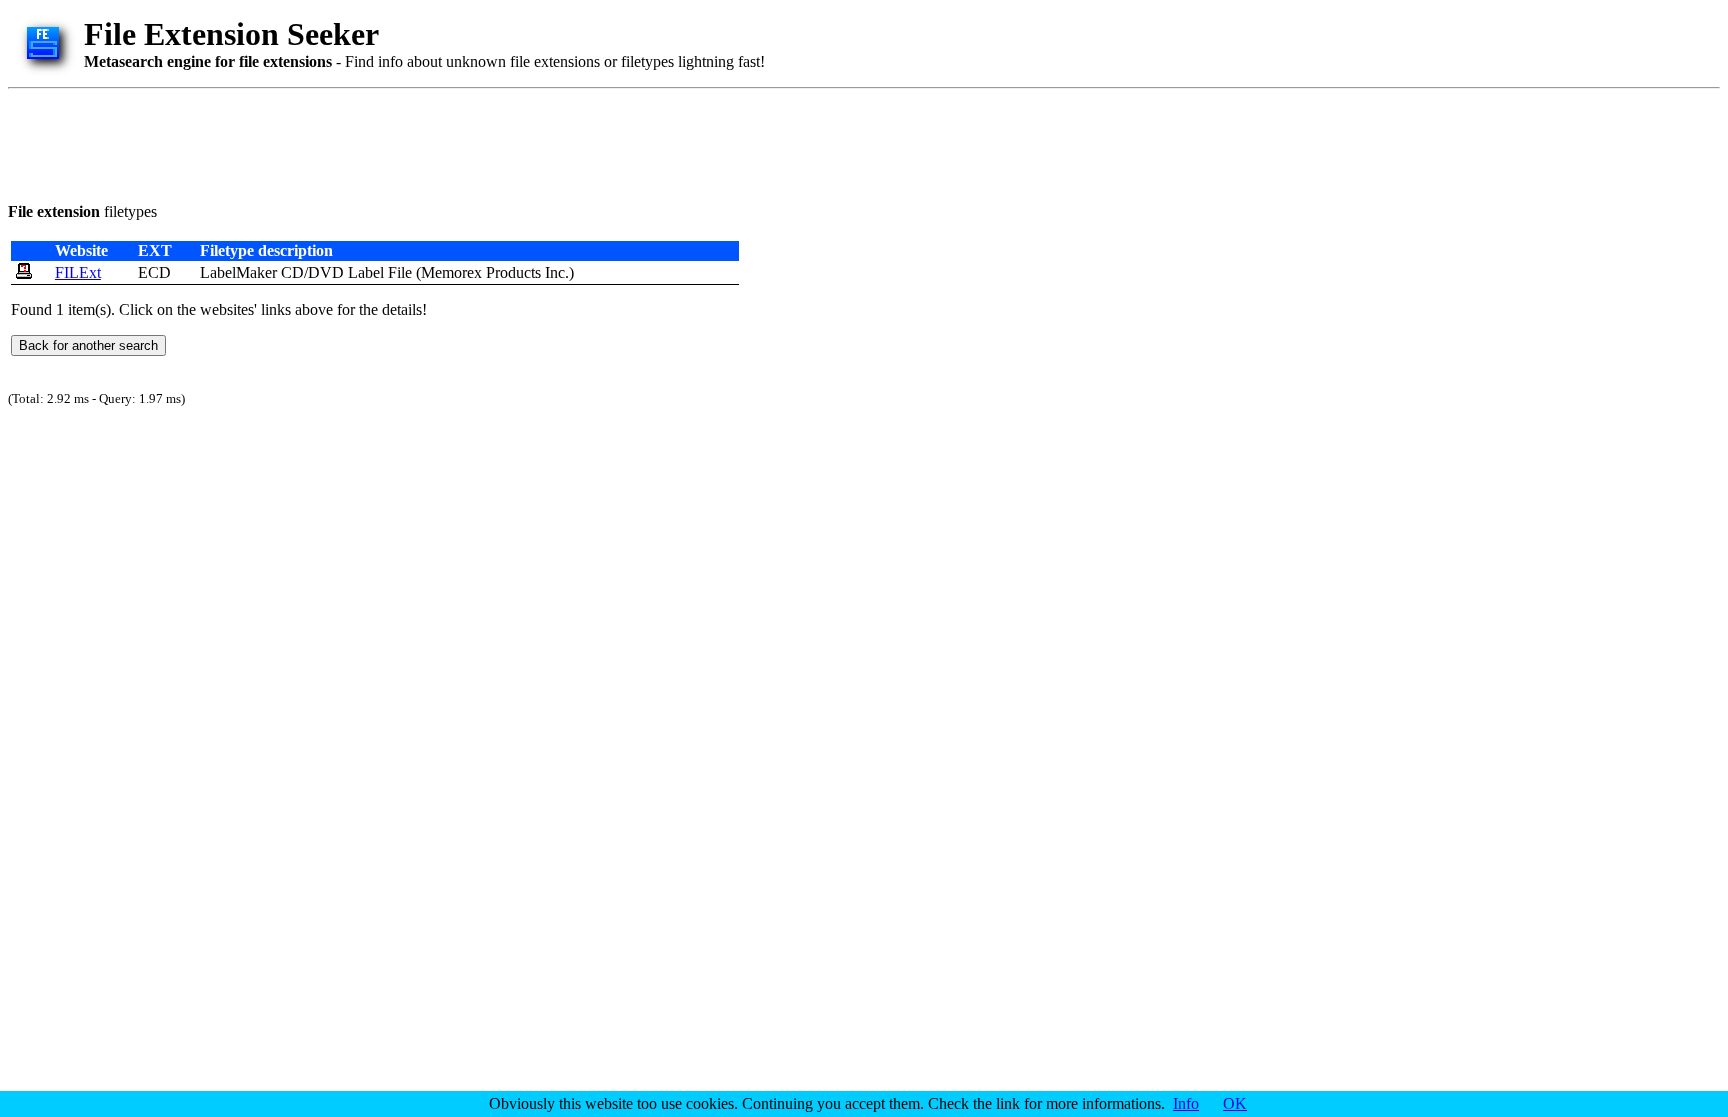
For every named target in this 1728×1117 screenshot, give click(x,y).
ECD (154, 272)
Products (513, 272)
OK (1235, 1103)
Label (366, 272)
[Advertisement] (372, 142)
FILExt (78, 272)
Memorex (451, 272)
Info (1186, 1103)
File (400, 272)
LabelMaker (238, 272)
